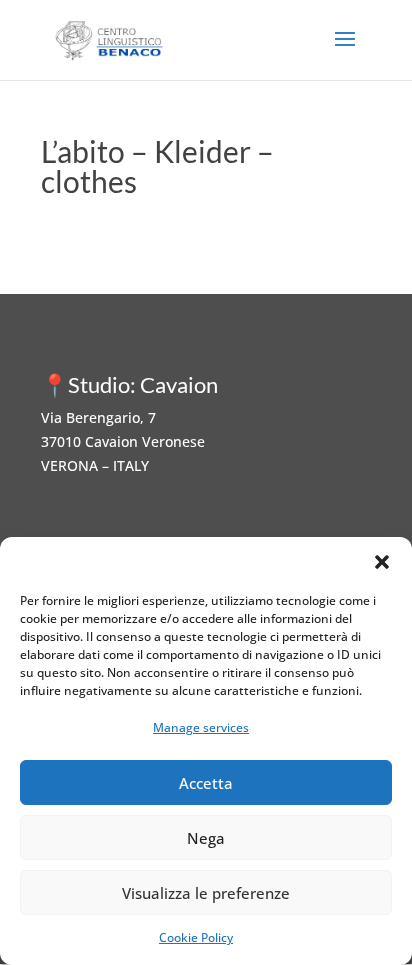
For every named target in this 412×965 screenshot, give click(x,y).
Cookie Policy (196, 937)
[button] (382, 562)
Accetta (206, 783)
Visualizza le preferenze (206, 893)
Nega (206, 838)
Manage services (201, 727)
